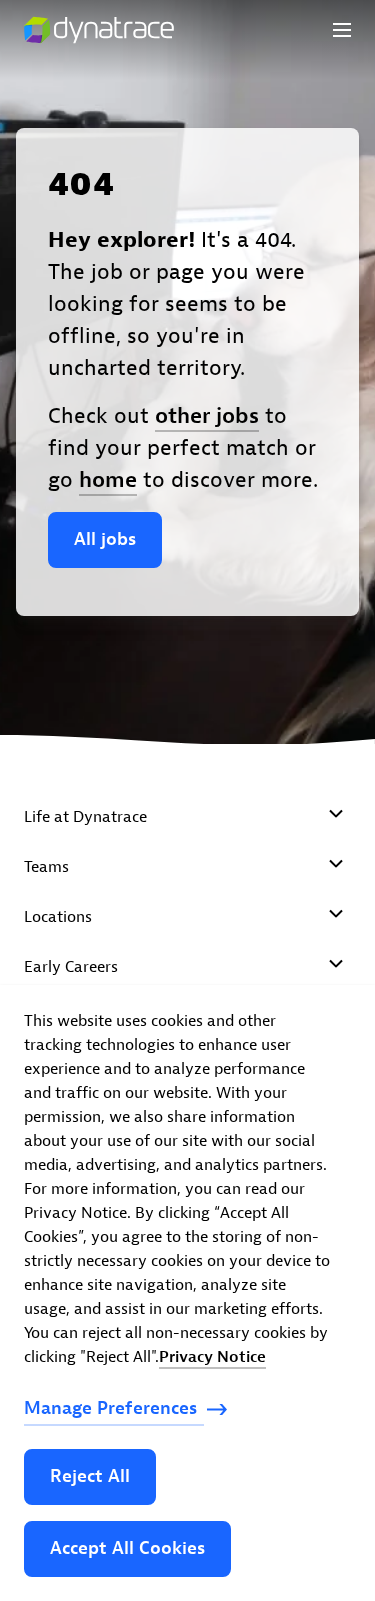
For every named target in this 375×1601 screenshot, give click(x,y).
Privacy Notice (212, 1357)
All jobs (105, 539)
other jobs (207, 416)
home (108, 480)
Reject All (90, 1476)
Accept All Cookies (127, 1548)
